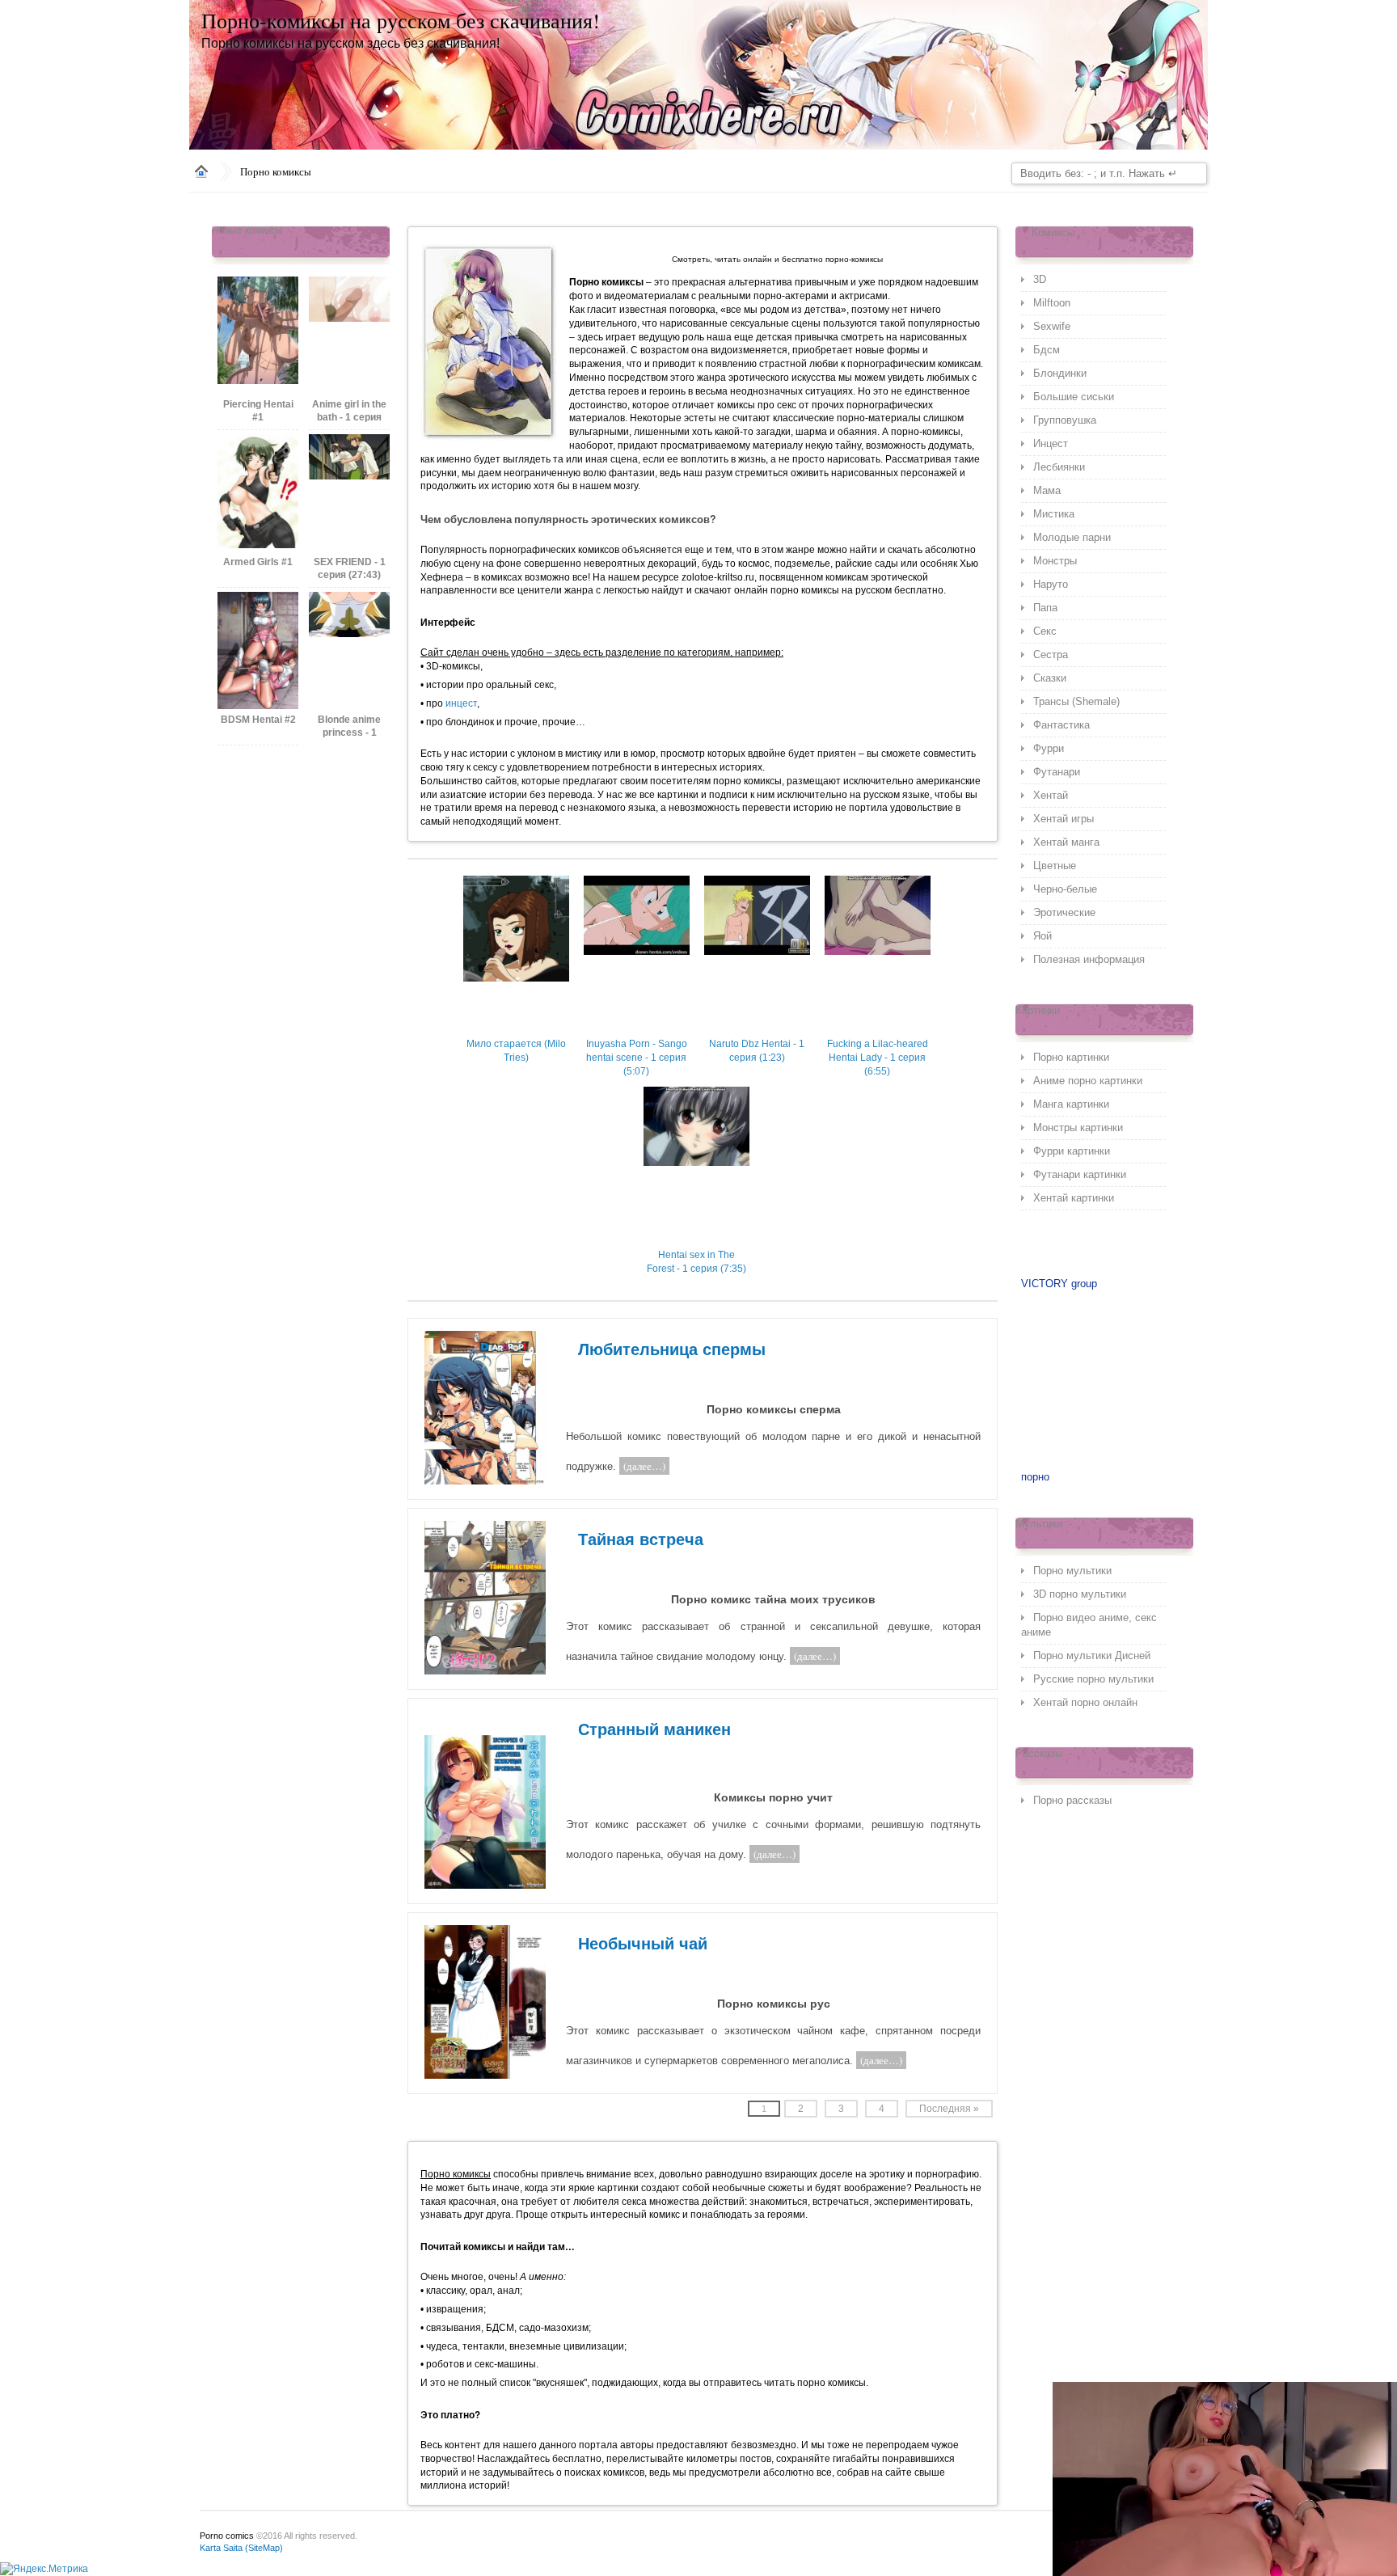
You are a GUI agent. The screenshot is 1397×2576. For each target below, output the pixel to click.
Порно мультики (1072, 1571)
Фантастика (1061, 725)
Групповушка (1065, 420)
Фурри (1049, 748)
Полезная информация (1089, 959)
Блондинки (1060, 373)
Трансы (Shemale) (1076, 701)
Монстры (1055, 561)
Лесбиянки (1059, 467)
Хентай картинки (1074, 1198)
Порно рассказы (1072, 1800)
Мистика (1054, 514)
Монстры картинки (1078, 1128)
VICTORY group (1059, 1284)
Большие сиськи (1074, 397)
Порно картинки (1071, 1057)
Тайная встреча (641, 1539)
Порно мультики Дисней (1092, 1655)
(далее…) (644, 1466)
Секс (1045, 631)
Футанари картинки (1080, 1174)
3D (1040, 279)
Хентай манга (1066, 842)
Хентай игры (1064, 819)
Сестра (1051, 655)
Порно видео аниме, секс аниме (1089, 1625)
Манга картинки (1071, 1104)
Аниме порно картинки (1088, 1081)
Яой (1042, 936)
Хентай (1051, 795)
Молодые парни (1072, 537)
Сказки (1050, 678)
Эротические (1064, 912)
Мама (1047, 490)
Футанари (1057, 772)
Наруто (1051, 584)
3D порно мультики (1080, 1594)
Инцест (1051, 443)
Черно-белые (1065, 889)
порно (1035, 1477)
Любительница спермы (672, 1349)
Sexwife (1052, 326)
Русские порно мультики (1093, 1679)
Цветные (1055, 866)
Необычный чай (643, 1944)
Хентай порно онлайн (1085, 1702)
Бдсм (1047, 350)
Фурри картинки (1072, 1151)
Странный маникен (654, 1729)
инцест (461, 703)
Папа (1045, 608)
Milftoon (1052, 303)
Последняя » (949, 2109)
